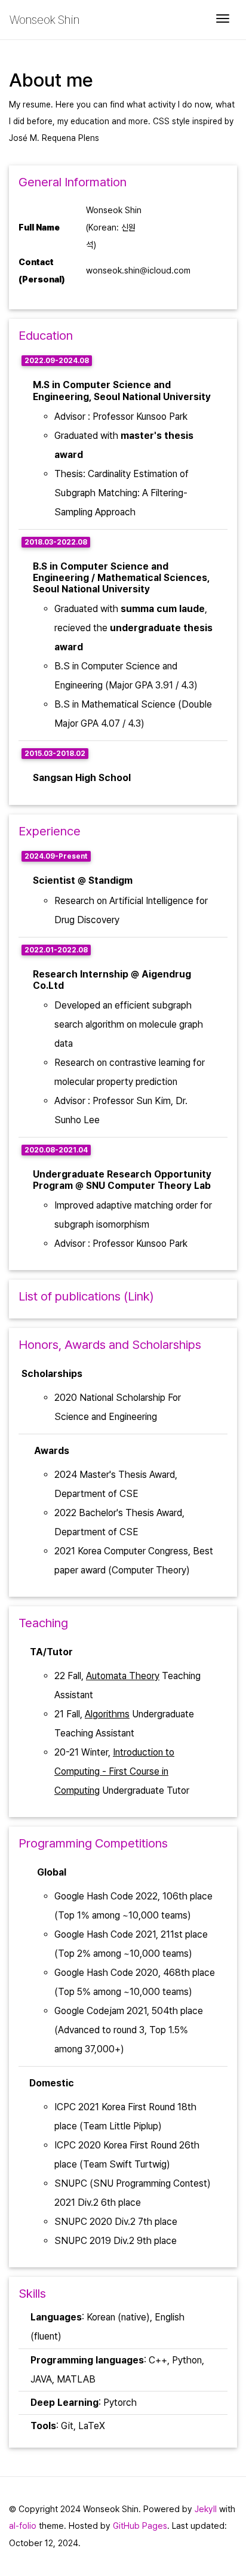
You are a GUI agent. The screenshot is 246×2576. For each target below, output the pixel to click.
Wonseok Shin (44, 20)
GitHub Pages (140, 2526)
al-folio (23, 2526)
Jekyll (206, 2509)
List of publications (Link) (86, 1296)
